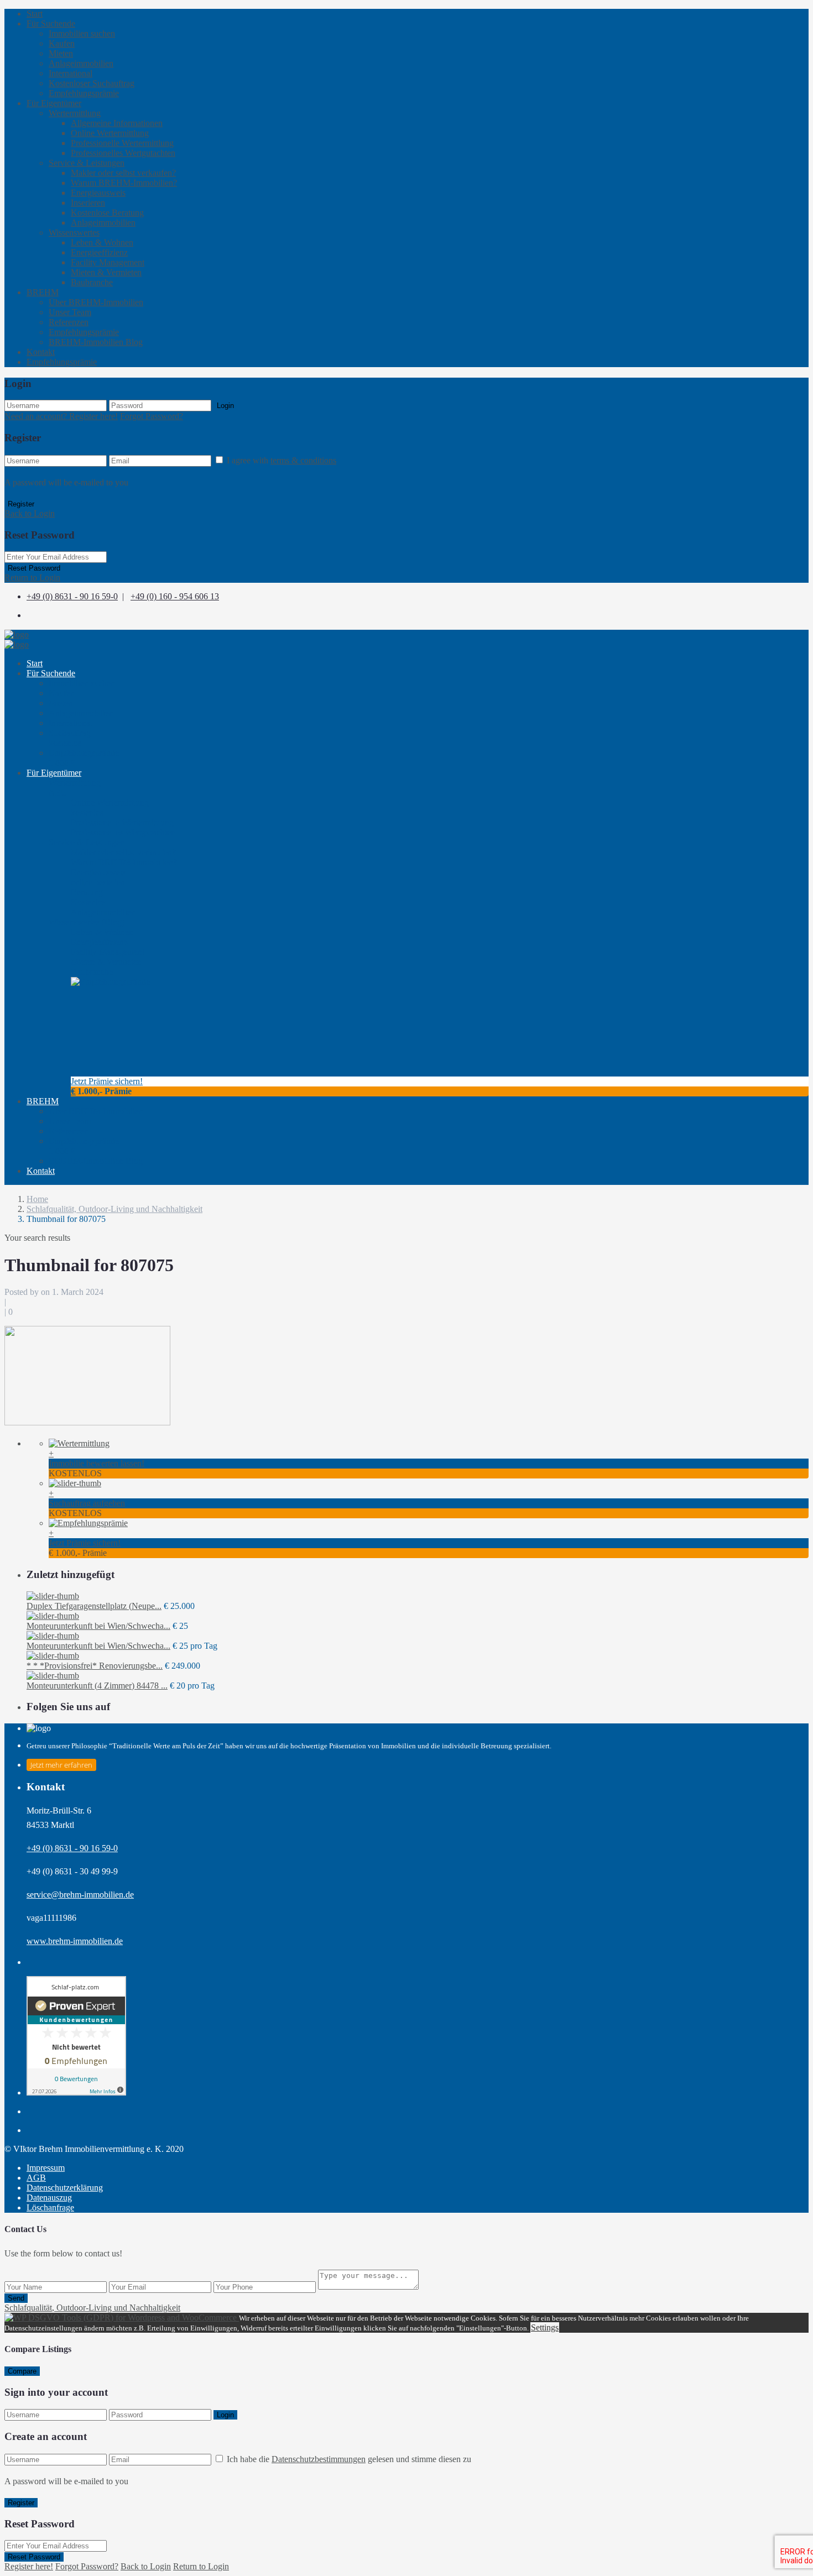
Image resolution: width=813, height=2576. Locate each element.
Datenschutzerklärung (65, 2188)
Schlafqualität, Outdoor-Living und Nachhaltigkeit (114, 1209)
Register (21, 504)
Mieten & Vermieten (106, 272)
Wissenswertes (74, 232)
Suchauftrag (70, 738)
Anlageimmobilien (81, 63)
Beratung (88, 897)
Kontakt (41, 352)
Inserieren (88, 203)
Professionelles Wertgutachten (123, 153)
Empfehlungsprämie (84, 93)
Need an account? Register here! (61, 416)
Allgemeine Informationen (117, 123)
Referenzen (69, 322)
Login (225, 406)
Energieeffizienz (99, 252)
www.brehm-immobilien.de (75, 1941)
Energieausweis (98, 193)
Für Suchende (51, 23)
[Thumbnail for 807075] (87, 1422)
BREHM (43, 292)
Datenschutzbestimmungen (319, 2459)
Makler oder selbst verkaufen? (123, 173)
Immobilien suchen (82, 33)
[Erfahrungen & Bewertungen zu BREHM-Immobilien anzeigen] (76, 2092)
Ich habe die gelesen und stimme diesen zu (349, 2459)
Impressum (46, 2168)
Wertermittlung (75, 113)
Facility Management (108, 262)
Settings (545, 2327)
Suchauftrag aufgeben (87, 1503)
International (71, 73)
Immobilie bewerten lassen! (97, 1463)
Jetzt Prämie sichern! (107, 1081)
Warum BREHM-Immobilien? (124, 183)
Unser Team (70, 312)
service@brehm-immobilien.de (80, 1895)
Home (37, 1199)
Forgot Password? (152, 416)
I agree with (282, 460)
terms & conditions (303, 460)
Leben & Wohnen (102, 242)
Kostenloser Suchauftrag (92, 83)
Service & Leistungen (87, 163)
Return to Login (32, 578)
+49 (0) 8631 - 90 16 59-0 (72, 596)
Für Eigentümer (54, 103)
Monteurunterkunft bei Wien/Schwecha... (98, 1626)
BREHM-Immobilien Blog (96, 342)
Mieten (61, 53)
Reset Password (34, 568)
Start (35, 14)
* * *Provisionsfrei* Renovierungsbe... (95, 1666)
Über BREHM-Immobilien (96, 302)
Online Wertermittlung (110, 133)
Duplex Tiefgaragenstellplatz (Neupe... (94, 1606)
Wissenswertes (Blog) (87, 922)
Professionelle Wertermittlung (122, 143)
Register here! (29, 2566)
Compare (22, 2371)
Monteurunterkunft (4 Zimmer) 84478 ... (97, 1686)
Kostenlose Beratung (107, 213)
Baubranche (92, 282)
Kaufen (62, 43)
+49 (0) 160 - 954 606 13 (175, 596)
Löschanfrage (50, 2207)
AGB (36, 2178)
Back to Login (30, 513)
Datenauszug (49, 2198)
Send (16, 2298)
